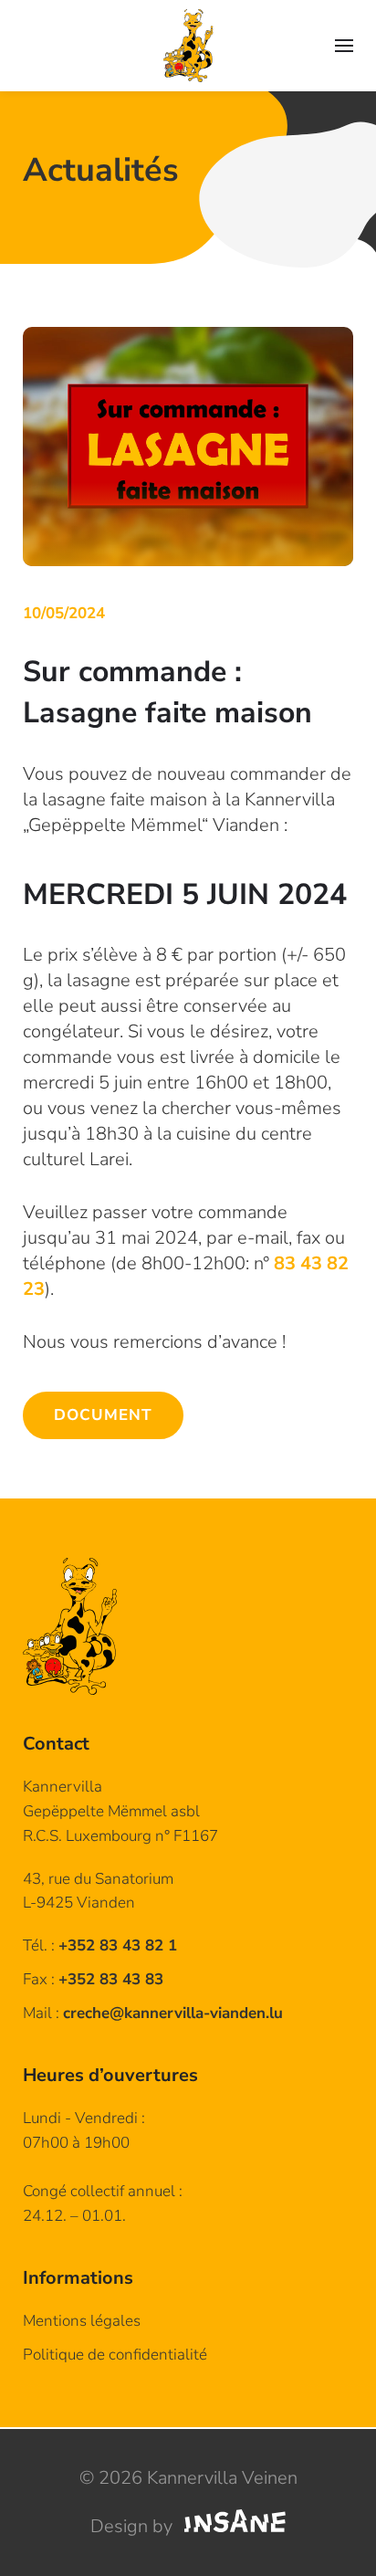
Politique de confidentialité (115, 2355)
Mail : (153, 2013)
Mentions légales (82, 2321)
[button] (344, 46)
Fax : (93, 1979)
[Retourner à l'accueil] (188, 46)
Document (103, 1415)
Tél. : (100, 1945)
